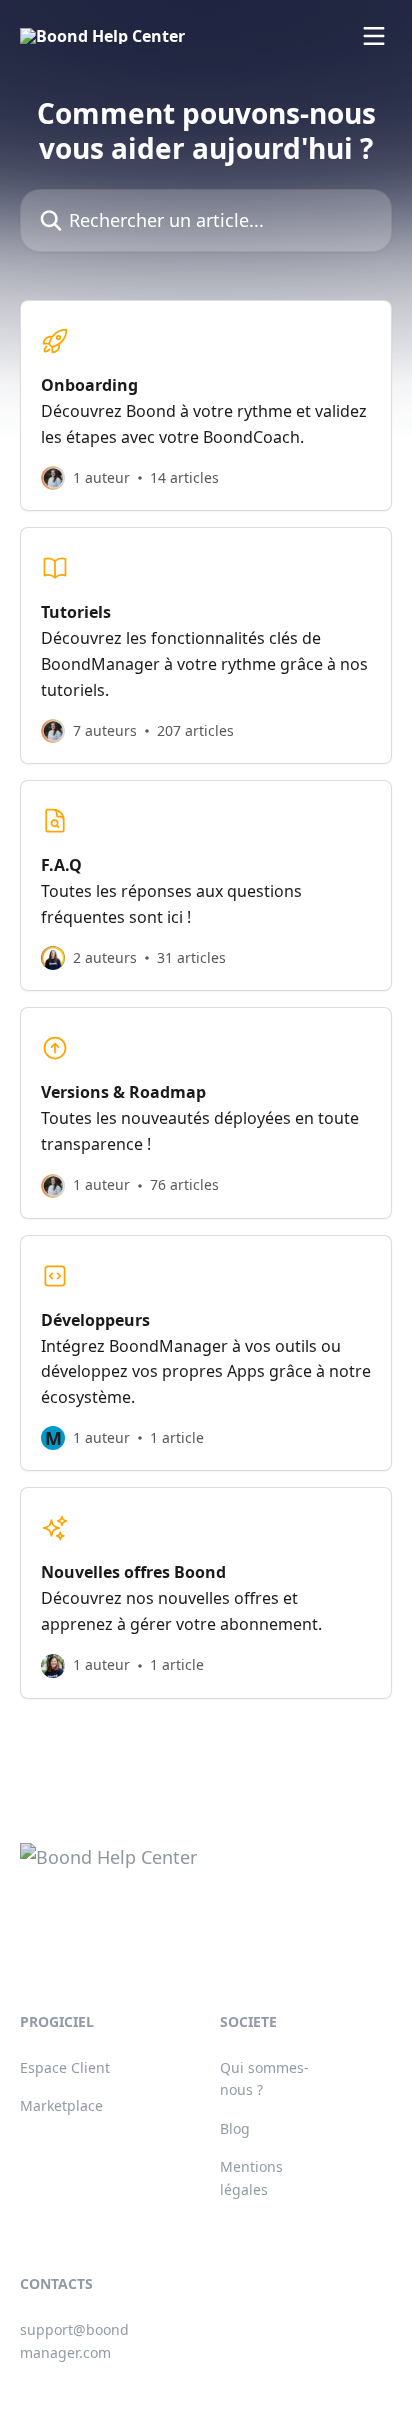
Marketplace (61, 2105)
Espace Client (65, 2067)
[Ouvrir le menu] (374, 36)
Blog (235, 2128)
